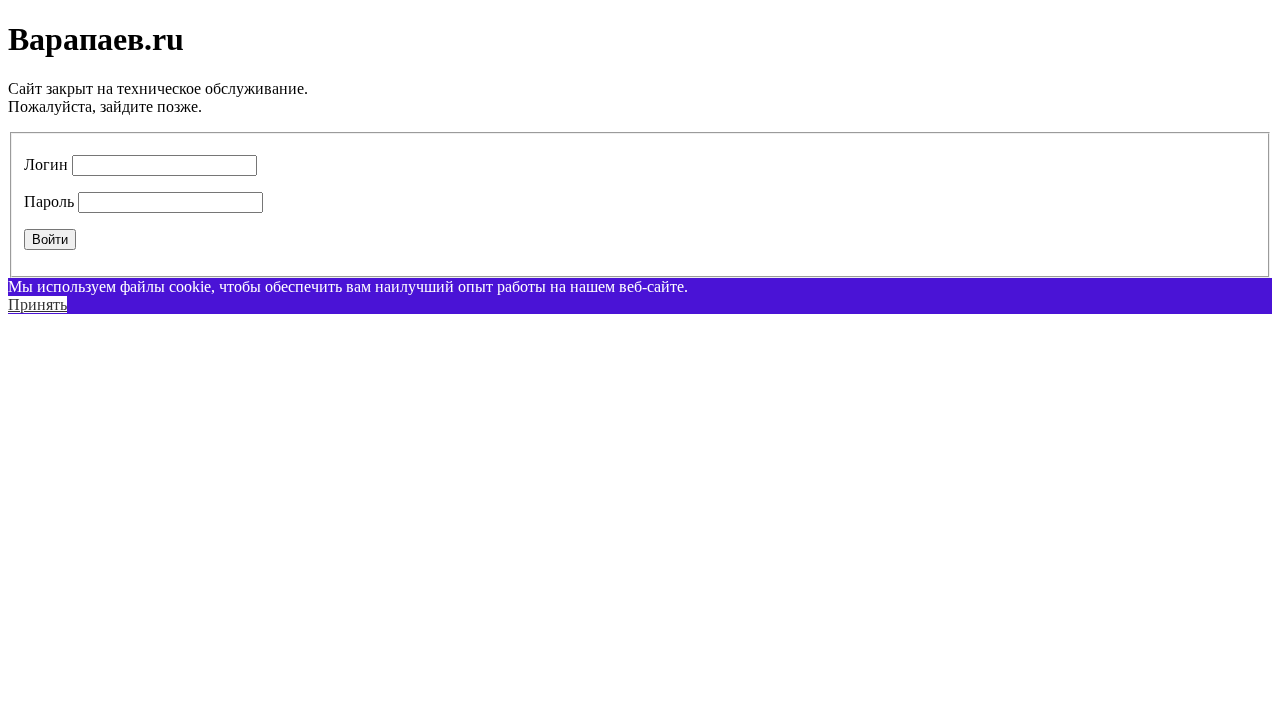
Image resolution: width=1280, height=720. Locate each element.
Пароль (49, 201)
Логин (46, 164)
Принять (37, 304)
